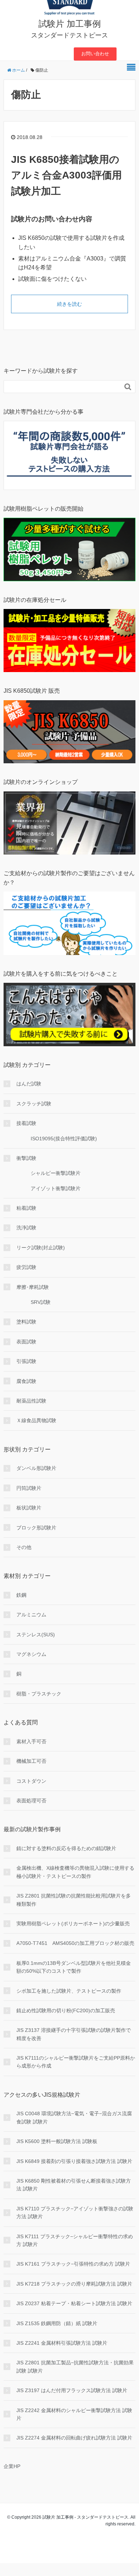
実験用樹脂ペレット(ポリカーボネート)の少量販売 (73, 1924)
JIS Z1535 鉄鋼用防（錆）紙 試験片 (57, 2323)
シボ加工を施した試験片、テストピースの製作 (69, 1991)
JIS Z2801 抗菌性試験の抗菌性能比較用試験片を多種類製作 (74, 1900)
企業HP (12, 2466)
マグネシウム (31, 1654)
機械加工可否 (31, 1761)
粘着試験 (26, 1208)
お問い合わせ (95, 54)
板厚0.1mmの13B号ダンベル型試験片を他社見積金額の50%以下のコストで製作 (74, 1967)
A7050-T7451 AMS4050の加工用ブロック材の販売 (75, 1943)
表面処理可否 (31, 1801)
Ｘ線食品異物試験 (36, 1420)
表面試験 (26, 1342)
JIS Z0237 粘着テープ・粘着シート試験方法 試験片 (74, 2303)
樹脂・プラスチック (39, 1694)
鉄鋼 (21, 1595)
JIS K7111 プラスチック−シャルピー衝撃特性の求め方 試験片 (75, 2240)
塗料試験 (26, 1322)
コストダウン (31, 1781)
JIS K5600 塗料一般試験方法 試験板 (57, 2141)
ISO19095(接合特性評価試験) (64, 1139)
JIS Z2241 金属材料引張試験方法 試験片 (62, 2343)
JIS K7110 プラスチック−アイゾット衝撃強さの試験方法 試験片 (75, 2213)
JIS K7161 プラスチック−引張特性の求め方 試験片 (73, 2264)
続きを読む (69, 304)
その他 (24, 1547)
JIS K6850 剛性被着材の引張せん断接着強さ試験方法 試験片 (74, 2185)
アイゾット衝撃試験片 (56, 1188)
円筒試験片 (29, 1488)
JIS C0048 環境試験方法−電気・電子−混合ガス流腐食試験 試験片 (74, 2117)
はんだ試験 (29, 1084)
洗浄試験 (26, 1228)
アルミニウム (31, 1615)
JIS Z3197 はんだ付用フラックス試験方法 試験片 (72, 2390)
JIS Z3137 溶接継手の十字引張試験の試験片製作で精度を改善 (74, 2034)
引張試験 (26, 1361)
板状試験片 (29, 1508)
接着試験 (26, 1123)
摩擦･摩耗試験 (33, 1287)
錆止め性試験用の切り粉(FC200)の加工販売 (66, 2010)
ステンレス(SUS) (36, 1635)
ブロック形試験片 (36, 1528)
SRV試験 (41, 1302)
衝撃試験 (26, 1158)
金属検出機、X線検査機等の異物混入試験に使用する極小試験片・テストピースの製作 (75, 1872)
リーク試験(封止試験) (41, 1248)
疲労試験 (26, 1267)
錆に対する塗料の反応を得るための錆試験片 (66, 1848)
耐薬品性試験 (31, 1401)
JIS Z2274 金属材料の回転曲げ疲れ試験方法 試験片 (74, 2438)
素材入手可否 (31, 1741)
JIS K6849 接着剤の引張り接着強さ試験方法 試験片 (74, 2161)
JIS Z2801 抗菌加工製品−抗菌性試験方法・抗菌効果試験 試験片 (75, 2366)
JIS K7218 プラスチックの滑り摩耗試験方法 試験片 (74, 2284)
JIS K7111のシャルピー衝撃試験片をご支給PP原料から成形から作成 (76, 2062)
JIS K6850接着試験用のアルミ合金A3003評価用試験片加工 (66, 175)
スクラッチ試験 (34, 1104)
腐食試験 (26, 1381)
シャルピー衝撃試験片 (56, 1173)
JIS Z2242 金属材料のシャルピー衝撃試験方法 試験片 (74, 2414)
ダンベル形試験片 (36, 1468)
